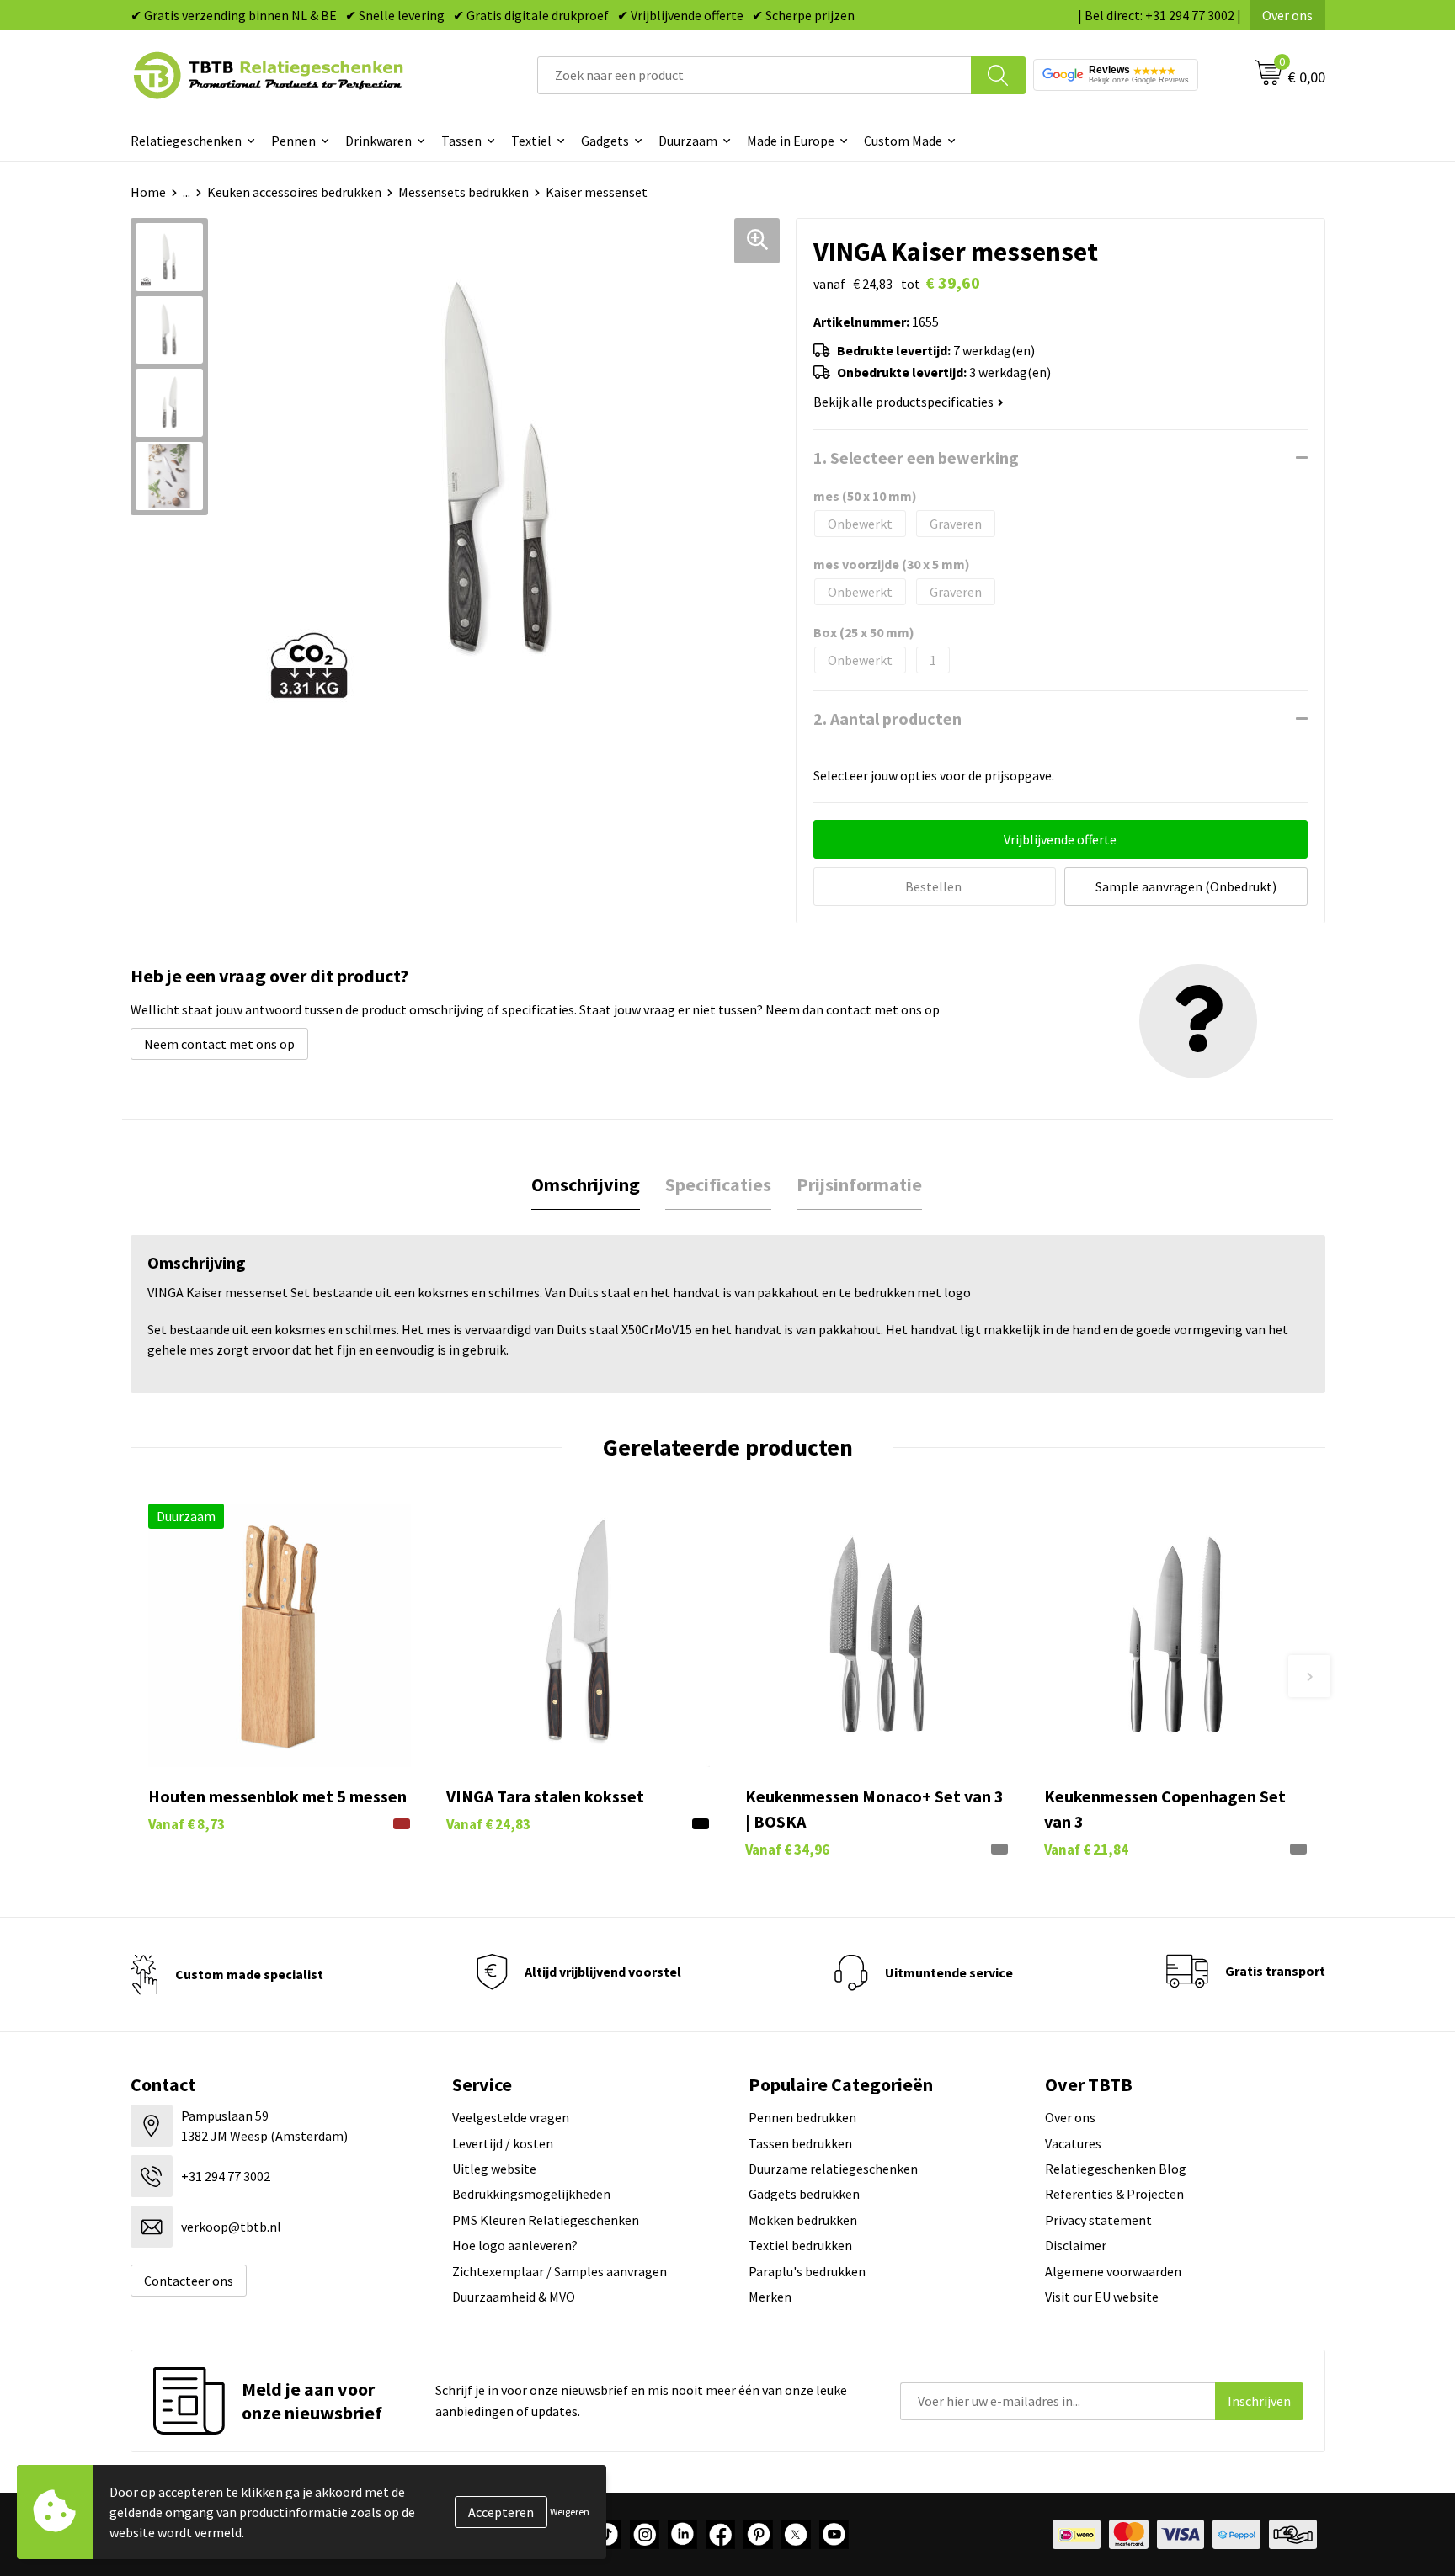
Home (148, 192)
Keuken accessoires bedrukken (294, 192)
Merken (770, 2297)
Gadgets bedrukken (804, 2194)
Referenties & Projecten (1114, 2194)
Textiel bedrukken (800, 2245)
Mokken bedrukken (803, 2220)
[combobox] (754, 75)
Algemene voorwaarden (1113, 2271)
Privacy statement (1098, 2220)
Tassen (461, 141)
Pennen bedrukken (802, 2117)
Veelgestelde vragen (511, 2117)
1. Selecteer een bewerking (916, 458)
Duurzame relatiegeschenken (833, 2169)
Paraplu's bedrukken (807, 2271)
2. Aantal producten (887, 719)
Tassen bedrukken (800, 2143)
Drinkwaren (378, 141)
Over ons (1287, 15)
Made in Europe (791, 141)
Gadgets (605, 141)
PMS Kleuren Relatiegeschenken (546, 2220)
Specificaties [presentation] (718, 1184)
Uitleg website (494, 2169)
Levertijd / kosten (503, 2143)
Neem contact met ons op (219, 1044)
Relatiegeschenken (186, 141)
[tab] (586, 1185)
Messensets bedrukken (464, 192)
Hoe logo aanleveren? (515, 2245)
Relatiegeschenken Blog (1116, 2169)
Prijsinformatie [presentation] (859, 1184)
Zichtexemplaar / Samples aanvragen (560, 2271)
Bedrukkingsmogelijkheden (531, 2194)
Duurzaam (688, 141)
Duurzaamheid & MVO (514, 2297)
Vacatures (1073, 2143)
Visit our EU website (1102, 2297)
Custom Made (903, 141)
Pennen (293, 141)
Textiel (531, 141)
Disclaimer (1076, 2245)
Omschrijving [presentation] (586, 1184)
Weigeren (570, 2512)
